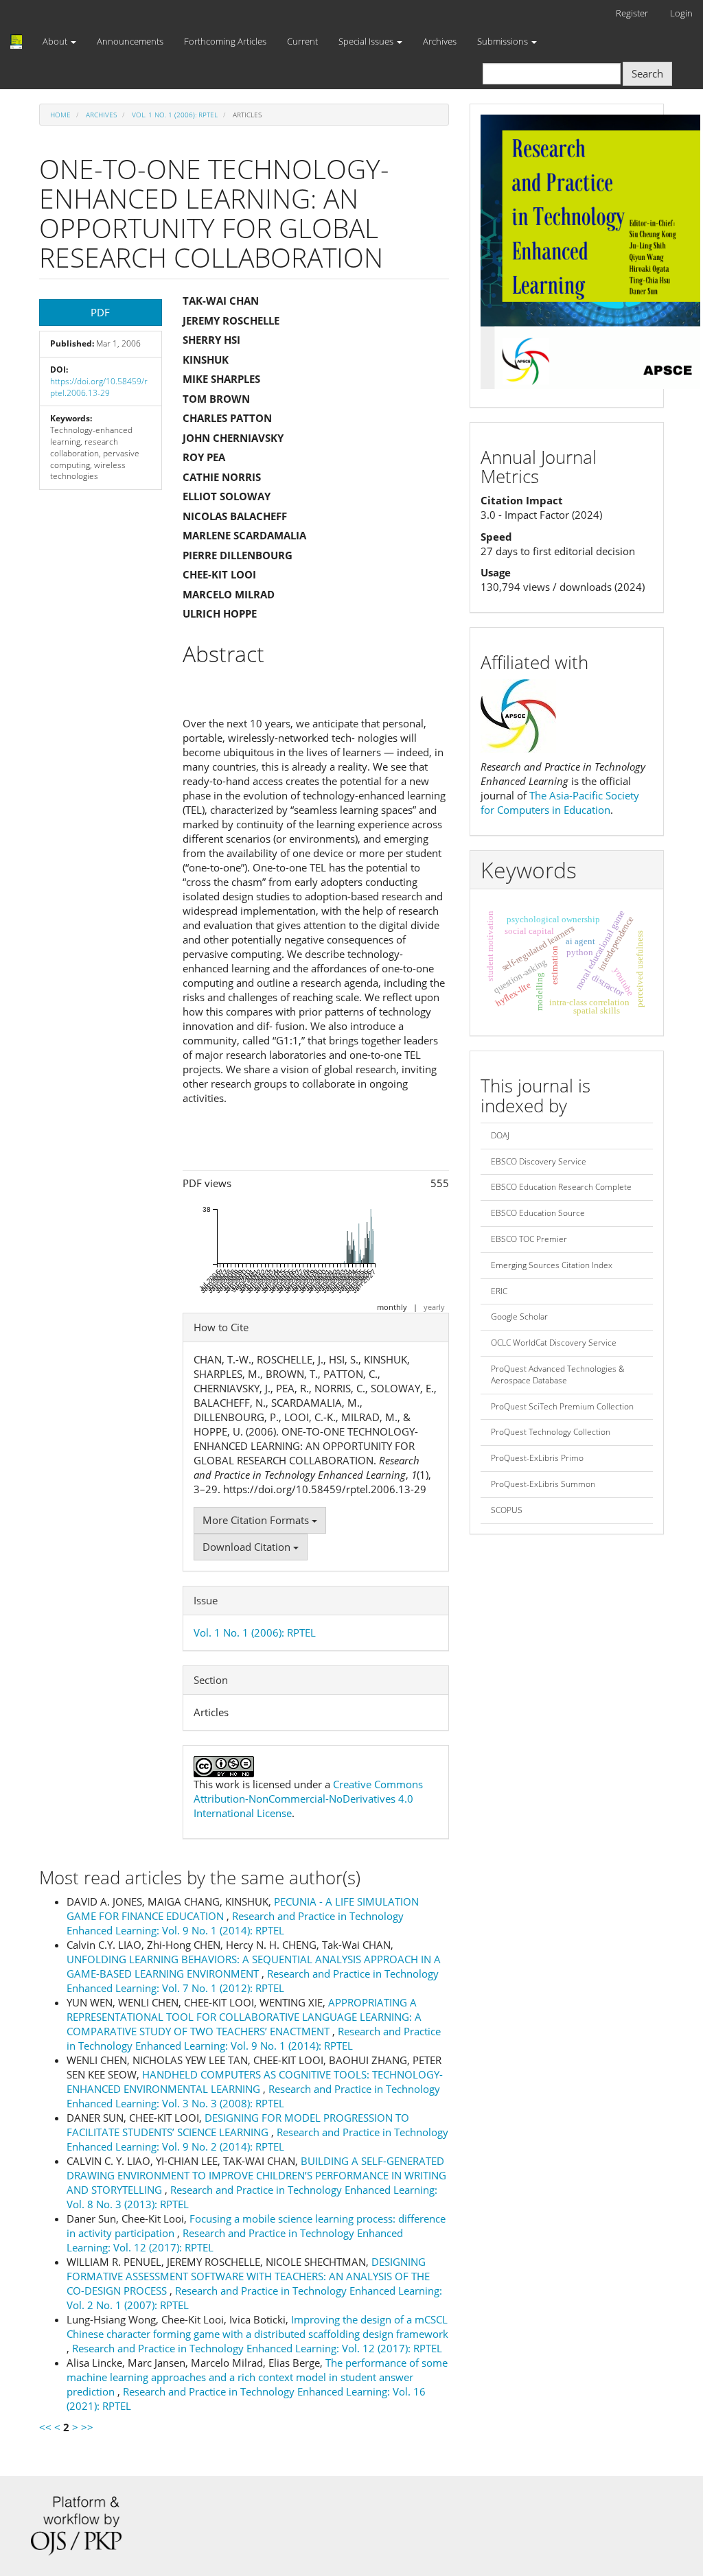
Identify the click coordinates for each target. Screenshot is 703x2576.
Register (632, 13)
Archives (440, 41)
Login (681, 13)
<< (45, 2427)
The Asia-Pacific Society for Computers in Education (560, 803)
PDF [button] (100, 312)
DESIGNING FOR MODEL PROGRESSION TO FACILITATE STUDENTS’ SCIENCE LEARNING (238, 2125)
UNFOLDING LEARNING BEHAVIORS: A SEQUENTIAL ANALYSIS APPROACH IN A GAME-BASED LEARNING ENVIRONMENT (254, 1966)
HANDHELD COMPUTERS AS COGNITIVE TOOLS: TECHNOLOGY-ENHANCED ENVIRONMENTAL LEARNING (255, 2082)
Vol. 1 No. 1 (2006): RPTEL (175, 115)
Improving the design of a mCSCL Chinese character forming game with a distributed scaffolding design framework (257, 2327)
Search (647, 73)
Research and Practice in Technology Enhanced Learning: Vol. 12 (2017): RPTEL (257, 2348)
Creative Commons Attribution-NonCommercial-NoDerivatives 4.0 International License (308, 1799)
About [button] (56, 41)
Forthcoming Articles (225, 41)
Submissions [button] (504, 41)
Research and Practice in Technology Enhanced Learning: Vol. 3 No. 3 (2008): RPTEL (253, 2096)
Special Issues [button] (367, 41)
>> (87, 2427)
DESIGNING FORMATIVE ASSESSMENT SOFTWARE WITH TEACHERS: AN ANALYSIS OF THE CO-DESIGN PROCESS (248, 2276)
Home (60, 115)
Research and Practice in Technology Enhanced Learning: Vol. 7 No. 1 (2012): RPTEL (253, 1981)
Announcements (130, 41)
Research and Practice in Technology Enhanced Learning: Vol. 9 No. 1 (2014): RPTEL (235, 1923)
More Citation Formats (257, 1520)
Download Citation (248, 1547)
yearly (434, 1307)
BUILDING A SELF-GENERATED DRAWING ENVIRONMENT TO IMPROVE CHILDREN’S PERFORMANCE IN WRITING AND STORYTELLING (256, 2175)
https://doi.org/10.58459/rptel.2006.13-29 (99, 387)
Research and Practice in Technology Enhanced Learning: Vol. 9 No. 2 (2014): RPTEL (257, 2139)
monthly (392, 1307)
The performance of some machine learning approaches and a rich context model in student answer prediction (257, 2377)
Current (302, 41)
